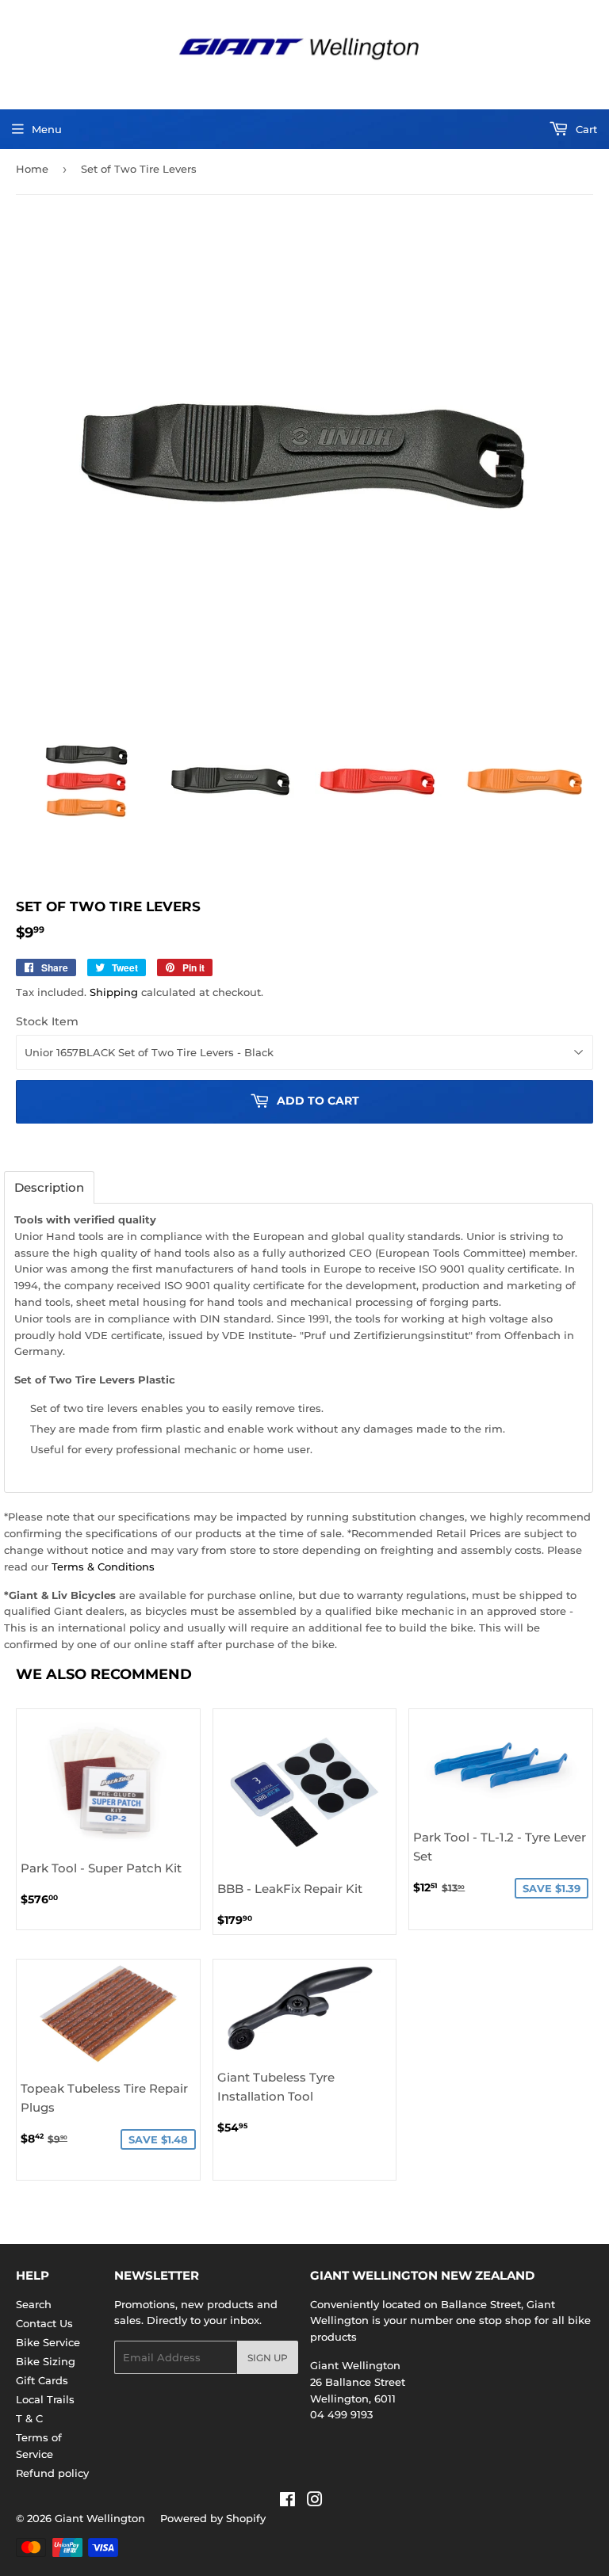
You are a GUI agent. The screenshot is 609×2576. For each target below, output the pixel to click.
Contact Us (44, 2323)
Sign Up (268, 2358)
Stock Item (47, 1021)
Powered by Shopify (213, 2518)
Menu (47, 129)
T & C (29, 2418)
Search (34, 2304)
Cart (585, 129)
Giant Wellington (100, 2518)
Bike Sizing (46, 2361)
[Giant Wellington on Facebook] (287, 2502)
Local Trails (45, 2399)
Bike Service (48, 2342)
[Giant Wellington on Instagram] (315, 2502)
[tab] (49, 1187)
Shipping (114, 992)
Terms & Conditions (103, 1567)
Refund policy (52, 2473)
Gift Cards (42, 2380)
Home (32, 169)
